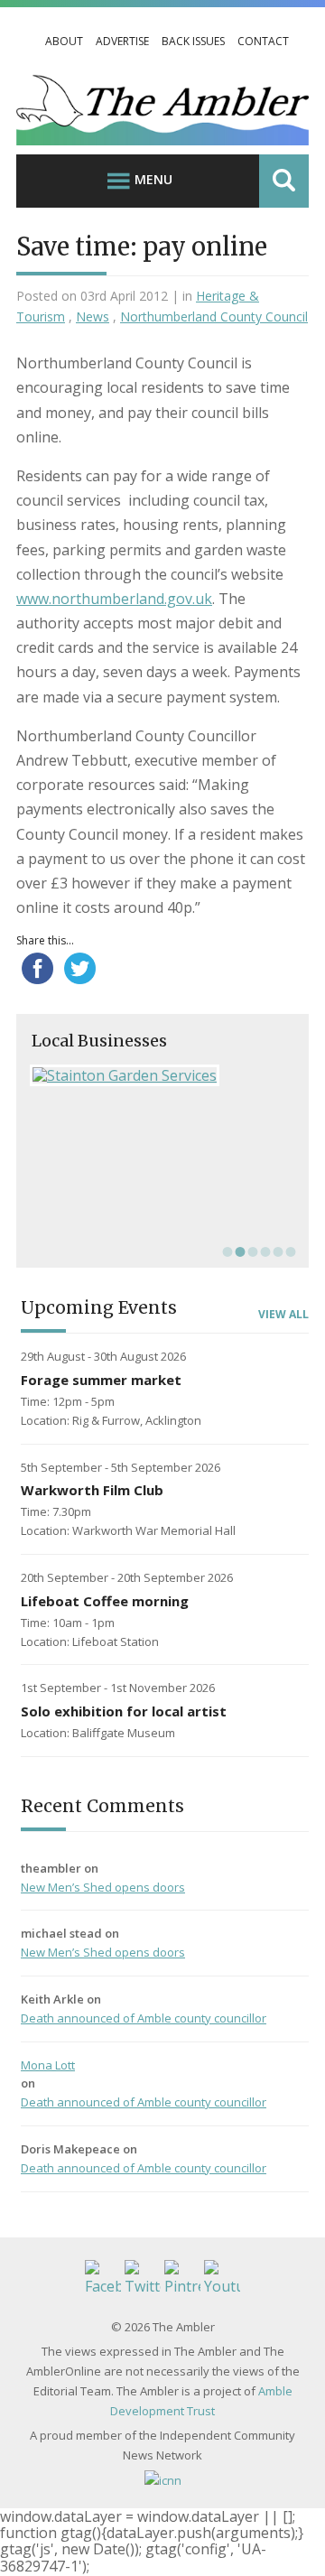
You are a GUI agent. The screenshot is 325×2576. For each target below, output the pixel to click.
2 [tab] (238, 1251)
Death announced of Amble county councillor (144, 2018)
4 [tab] (264, 1251)
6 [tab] (289, 1251)
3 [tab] (251, 1251)
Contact (263, 41)
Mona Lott (48, 2065)
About (64, 41)
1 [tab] (226, 1251)
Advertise (122, 41)
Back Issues (193, 41)
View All (283, 1315)
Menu (153, 179)
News (93, 316)
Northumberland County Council (214, 316)
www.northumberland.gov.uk (114, 599)
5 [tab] (276, 1251)
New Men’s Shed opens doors (103, 1887)
